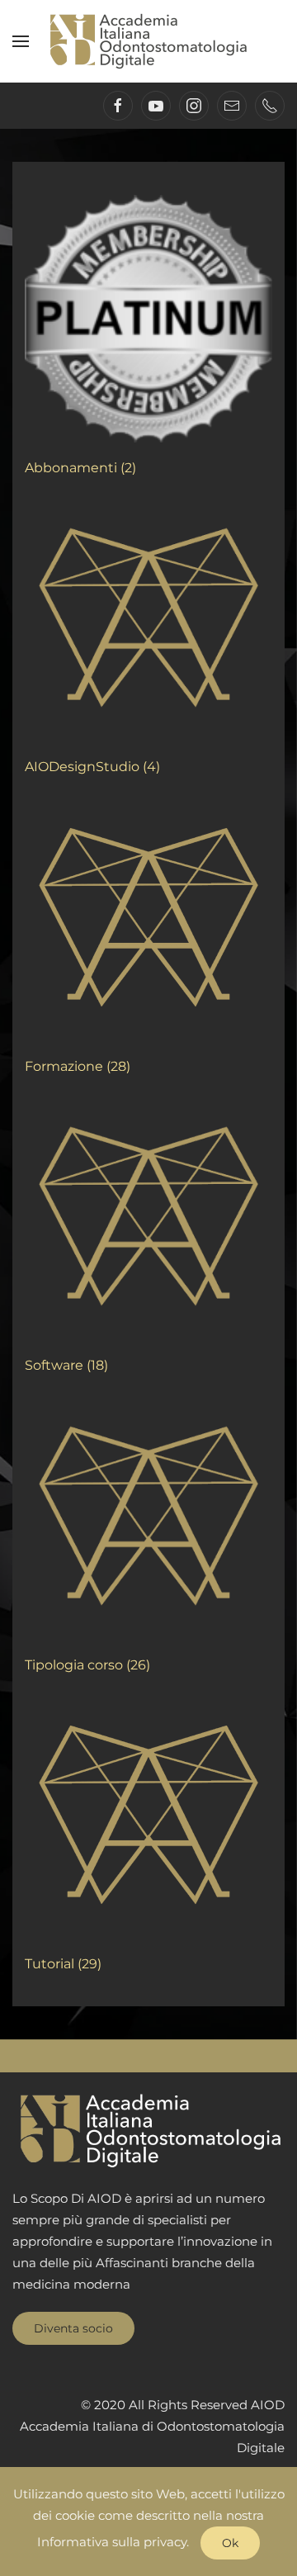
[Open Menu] (21, 41)
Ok (230, 2543)
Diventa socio (73, 2328)
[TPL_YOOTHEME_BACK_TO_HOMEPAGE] (148, 41)
